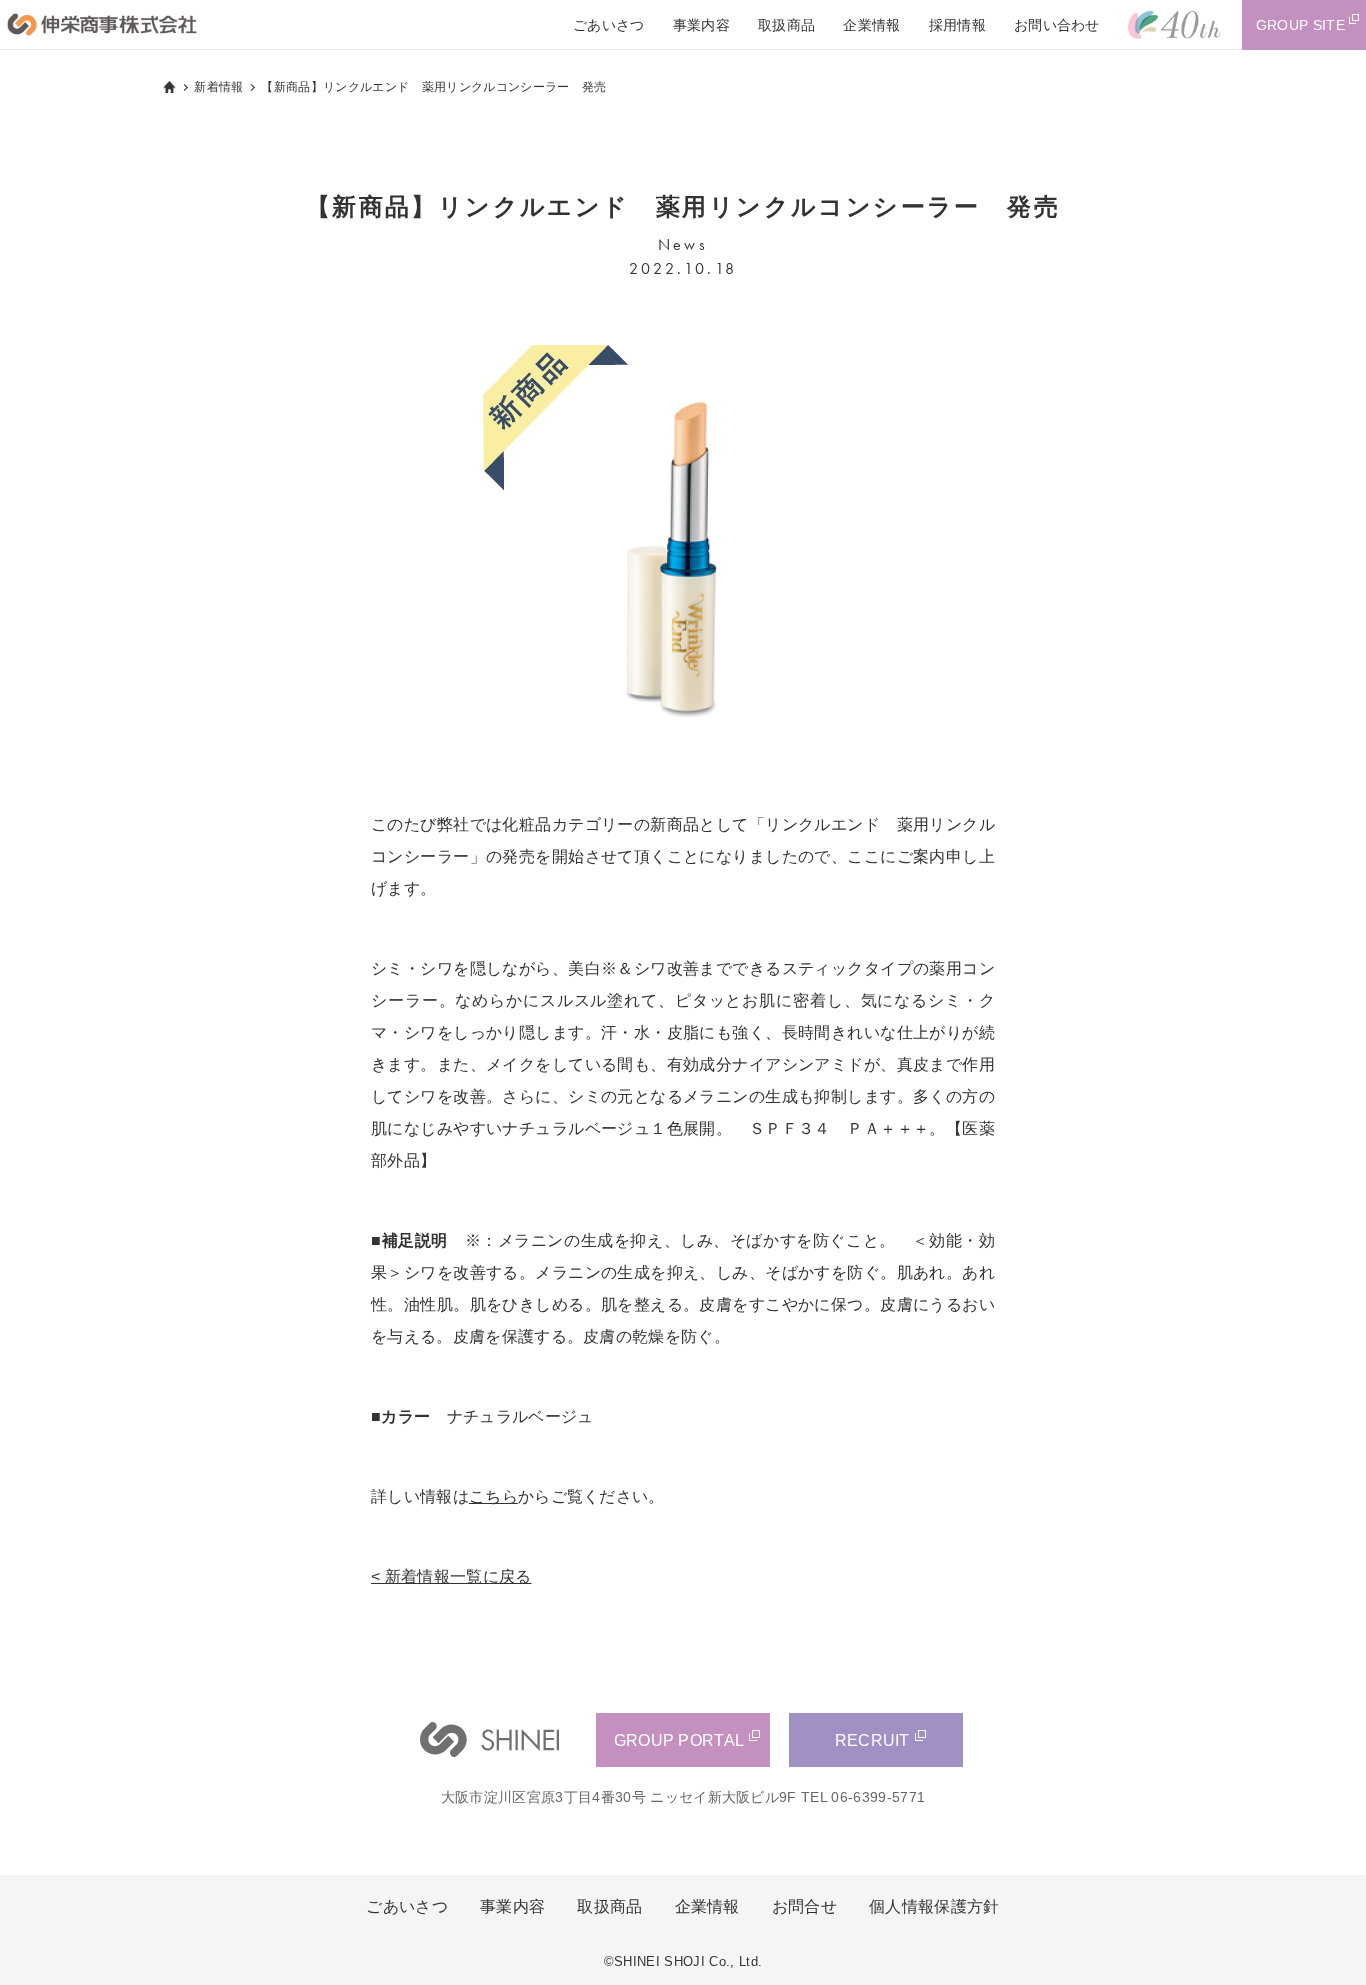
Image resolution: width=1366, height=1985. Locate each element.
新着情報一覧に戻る (458, 1576)
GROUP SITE (1300, 25)
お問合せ (804, 1906)
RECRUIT (872, 1740)
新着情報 (218, 87)
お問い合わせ (1057, 25)
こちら (493, 1496)
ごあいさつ (609, 25)
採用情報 (957, 25)
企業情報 (871, 25)
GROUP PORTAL (679, 1740)
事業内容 (701, 25)
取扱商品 (786, 25)
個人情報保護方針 (934, 1906)
